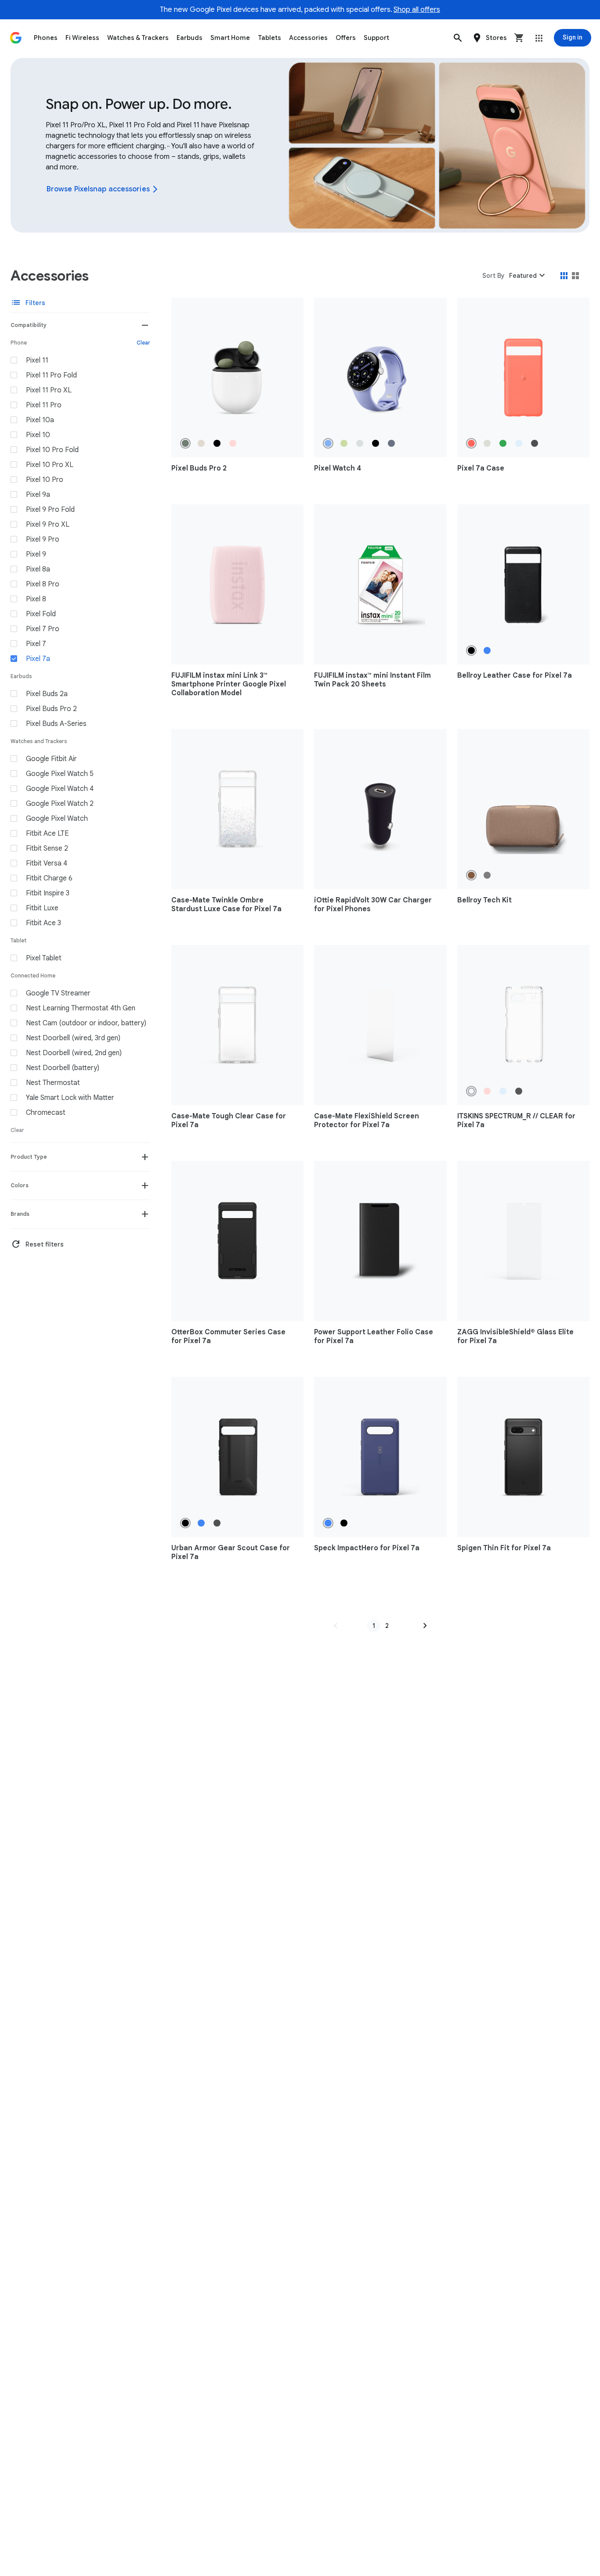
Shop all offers (417, 10)
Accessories (308, 38)
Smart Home (230, 38)
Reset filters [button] (37, 1244)
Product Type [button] (29, 1157)
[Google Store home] (16, 38)
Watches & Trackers (138, 38)
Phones (46, 38)
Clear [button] (143, 343)
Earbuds (190, 38)
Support (376, 38)
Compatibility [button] (29, 325)
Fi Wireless (82, 38)
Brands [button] (20, 1214)
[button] (458, 38)
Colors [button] (20, 1185)
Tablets (269, 38)
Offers (346, 38)
